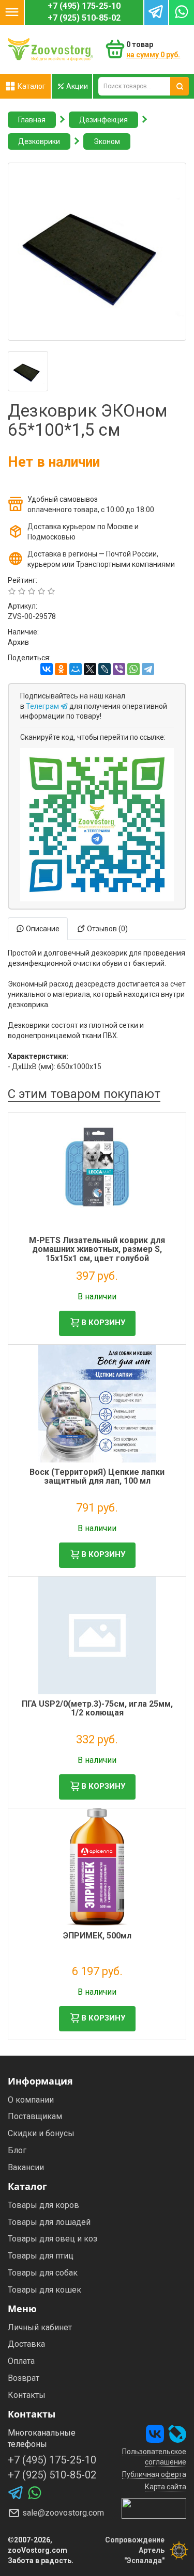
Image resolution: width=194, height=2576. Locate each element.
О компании (31, 2100)
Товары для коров (43, 2205)
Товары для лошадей (49, 2222)
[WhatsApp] (133, 669)
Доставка (26, 2344)
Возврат (24, 2378)
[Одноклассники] (61, 669)
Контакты (27, 2395)
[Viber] (119, 669)
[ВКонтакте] (47, 669)
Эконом (107, 141)
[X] (90, 669)
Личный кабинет (40, 2327)
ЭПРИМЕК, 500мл (97, 1936)
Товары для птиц (41, 2256)
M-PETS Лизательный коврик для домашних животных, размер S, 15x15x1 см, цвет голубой (97, 1249)
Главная (32, 120)
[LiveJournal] (105, 669)
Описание (42, 929)
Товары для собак (43, 2273)
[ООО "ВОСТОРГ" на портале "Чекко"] (154, 2507)
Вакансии (26, 2167)
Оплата (21, 2361)
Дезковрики (39, 141)
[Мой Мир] (76, 669)
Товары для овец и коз (53, 2239)
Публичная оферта (154, 2474)
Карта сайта (166, 2487)
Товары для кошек (44, 2290)
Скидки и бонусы (41, 2133)
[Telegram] (148, 669)
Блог (17, 2150)
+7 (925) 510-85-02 (84, 18)
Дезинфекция (103, 120)
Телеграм (43, 706)
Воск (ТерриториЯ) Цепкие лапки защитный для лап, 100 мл (97, 1477)
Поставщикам (35, 2116)
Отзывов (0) (107, 929)
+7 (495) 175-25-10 (84, 6)
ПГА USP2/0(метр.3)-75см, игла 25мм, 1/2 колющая (97, 1708)
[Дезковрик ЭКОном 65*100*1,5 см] (97, 252)
